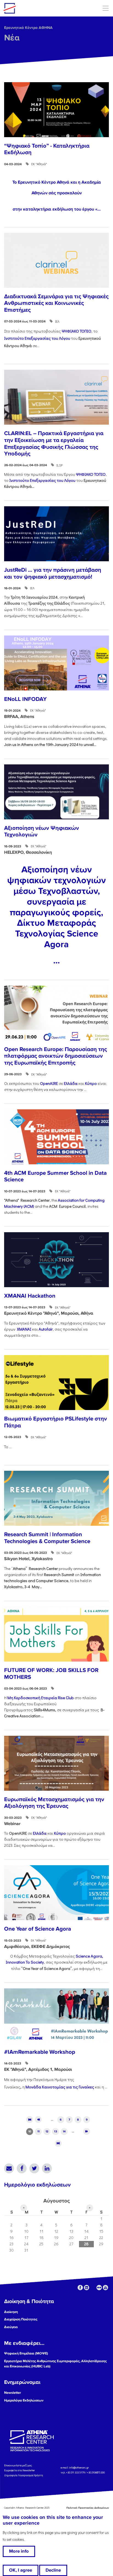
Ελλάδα (71, 1083)
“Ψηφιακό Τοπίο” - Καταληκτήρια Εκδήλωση (47, 149)
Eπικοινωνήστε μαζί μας (18, 2465)
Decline (53, 2570)
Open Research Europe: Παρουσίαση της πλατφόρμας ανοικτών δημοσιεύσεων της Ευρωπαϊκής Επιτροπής (56, 1056)
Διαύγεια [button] (11, 2327)
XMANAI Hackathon (30, 1296)
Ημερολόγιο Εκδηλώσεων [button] (24, 2400)
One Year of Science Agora (38, 1929)
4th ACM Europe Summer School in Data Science (55, 1176)
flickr (99, 2288)
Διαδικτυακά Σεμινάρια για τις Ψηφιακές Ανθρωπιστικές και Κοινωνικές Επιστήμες (56, 303)
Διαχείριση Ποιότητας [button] (21, 2319)
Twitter (34, 2168)
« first (30, 2119)
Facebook (22, 2168)
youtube (105, 2288)
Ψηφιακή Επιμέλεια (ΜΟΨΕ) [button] (26, 2353)
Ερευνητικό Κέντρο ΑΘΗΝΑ (28, 28)
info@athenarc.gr (79, 2468)
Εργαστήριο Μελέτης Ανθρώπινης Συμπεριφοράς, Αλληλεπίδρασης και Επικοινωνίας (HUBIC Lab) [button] (55, 2364)
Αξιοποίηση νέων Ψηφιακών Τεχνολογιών (42, 831)
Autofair (46, 1329)
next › (87, 2131)
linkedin (87, 2288)
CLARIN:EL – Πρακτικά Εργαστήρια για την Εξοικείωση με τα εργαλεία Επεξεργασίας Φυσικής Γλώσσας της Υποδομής (54, 443)
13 (56, 2131)
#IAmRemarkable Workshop (40, 2052)
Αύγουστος (56, 2201)
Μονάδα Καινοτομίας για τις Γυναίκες (60, 2087)
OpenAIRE (49, 1083)
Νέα (12, 38)
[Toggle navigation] (105, 8)
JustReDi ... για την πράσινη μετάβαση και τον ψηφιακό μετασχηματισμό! (53, 573)
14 (64, 2131)
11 (38, 2131)
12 (47, 2131)
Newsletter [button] (13, 2393)
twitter (93, 2288)
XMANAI (24, 1329)
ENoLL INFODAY (25, 699)
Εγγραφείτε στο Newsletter (20, 2470)
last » (58, 2143)
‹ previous (38, 2119)
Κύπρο (91, 1083)
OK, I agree (21, 2570)
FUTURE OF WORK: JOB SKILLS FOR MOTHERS (51, 1674)
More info (19, 2551)
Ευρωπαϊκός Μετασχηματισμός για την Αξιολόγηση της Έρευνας (54, 1803)
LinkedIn (47, 2168)
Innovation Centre (34, 8)
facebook (80, 2288)
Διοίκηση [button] (11, 2312)
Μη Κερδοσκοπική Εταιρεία (41, 1698)
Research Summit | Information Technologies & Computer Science (47, 1538)
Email (9, 2168)
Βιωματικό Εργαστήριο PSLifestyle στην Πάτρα (56, 1422)
